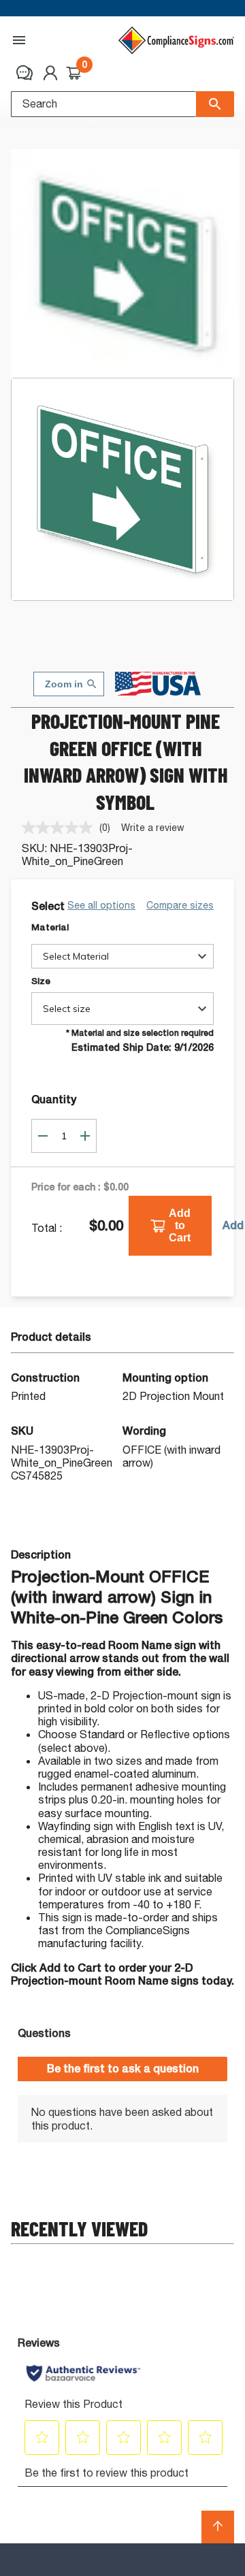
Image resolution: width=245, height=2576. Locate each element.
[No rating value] (61, 828)
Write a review (153, 827)
